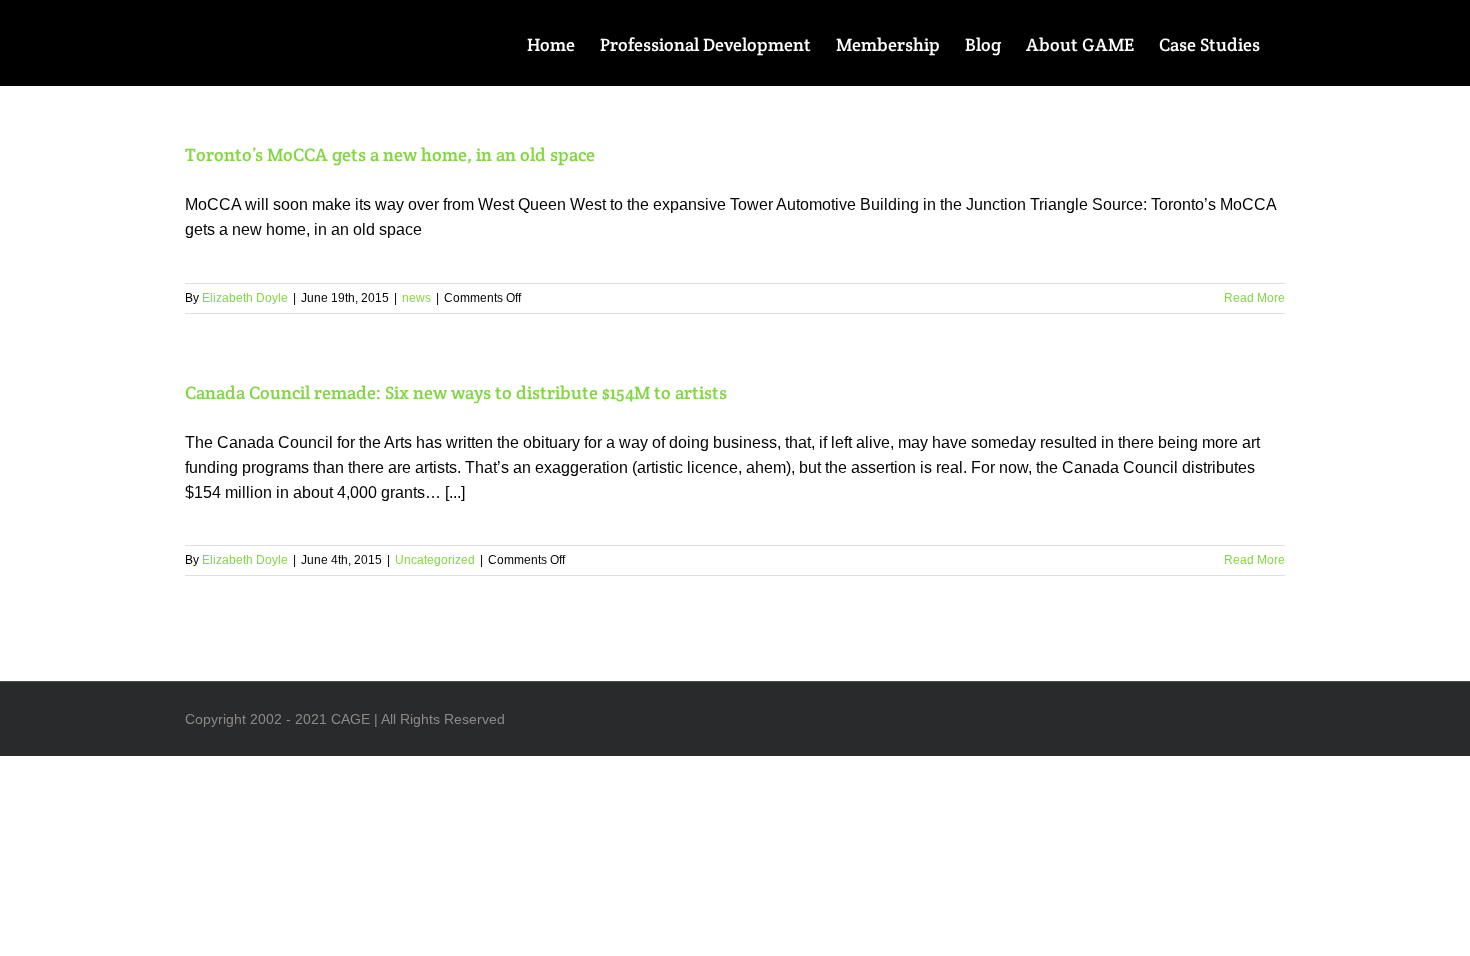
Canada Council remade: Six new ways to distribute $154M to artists (456, 392)
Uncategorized (435, 560)
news (416, 298)
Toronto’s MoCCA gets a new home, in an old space (390, 154)
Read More (1254, 298)
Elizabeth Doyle (245, 298)
